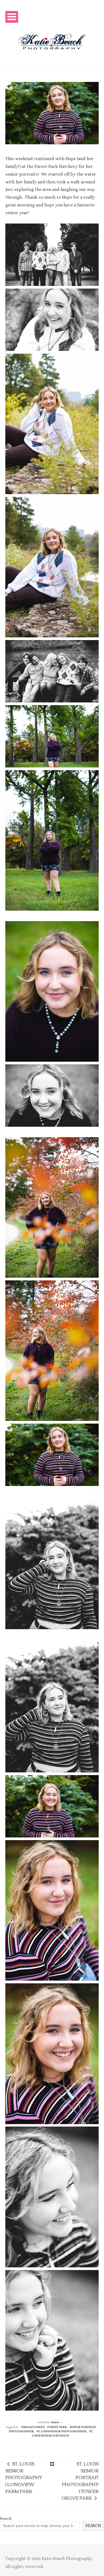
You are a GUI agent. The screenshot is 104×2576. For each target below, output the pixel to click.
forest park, (58, 2427)
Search (6, 2518)
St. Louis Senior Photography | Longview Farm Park (24, 2477)
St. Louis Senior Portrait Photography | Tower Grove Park (80, 2481)
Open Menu (12, 17)
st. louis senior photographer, (62, 2431)
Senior (55, 2422)
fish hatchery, (33, 2427)
